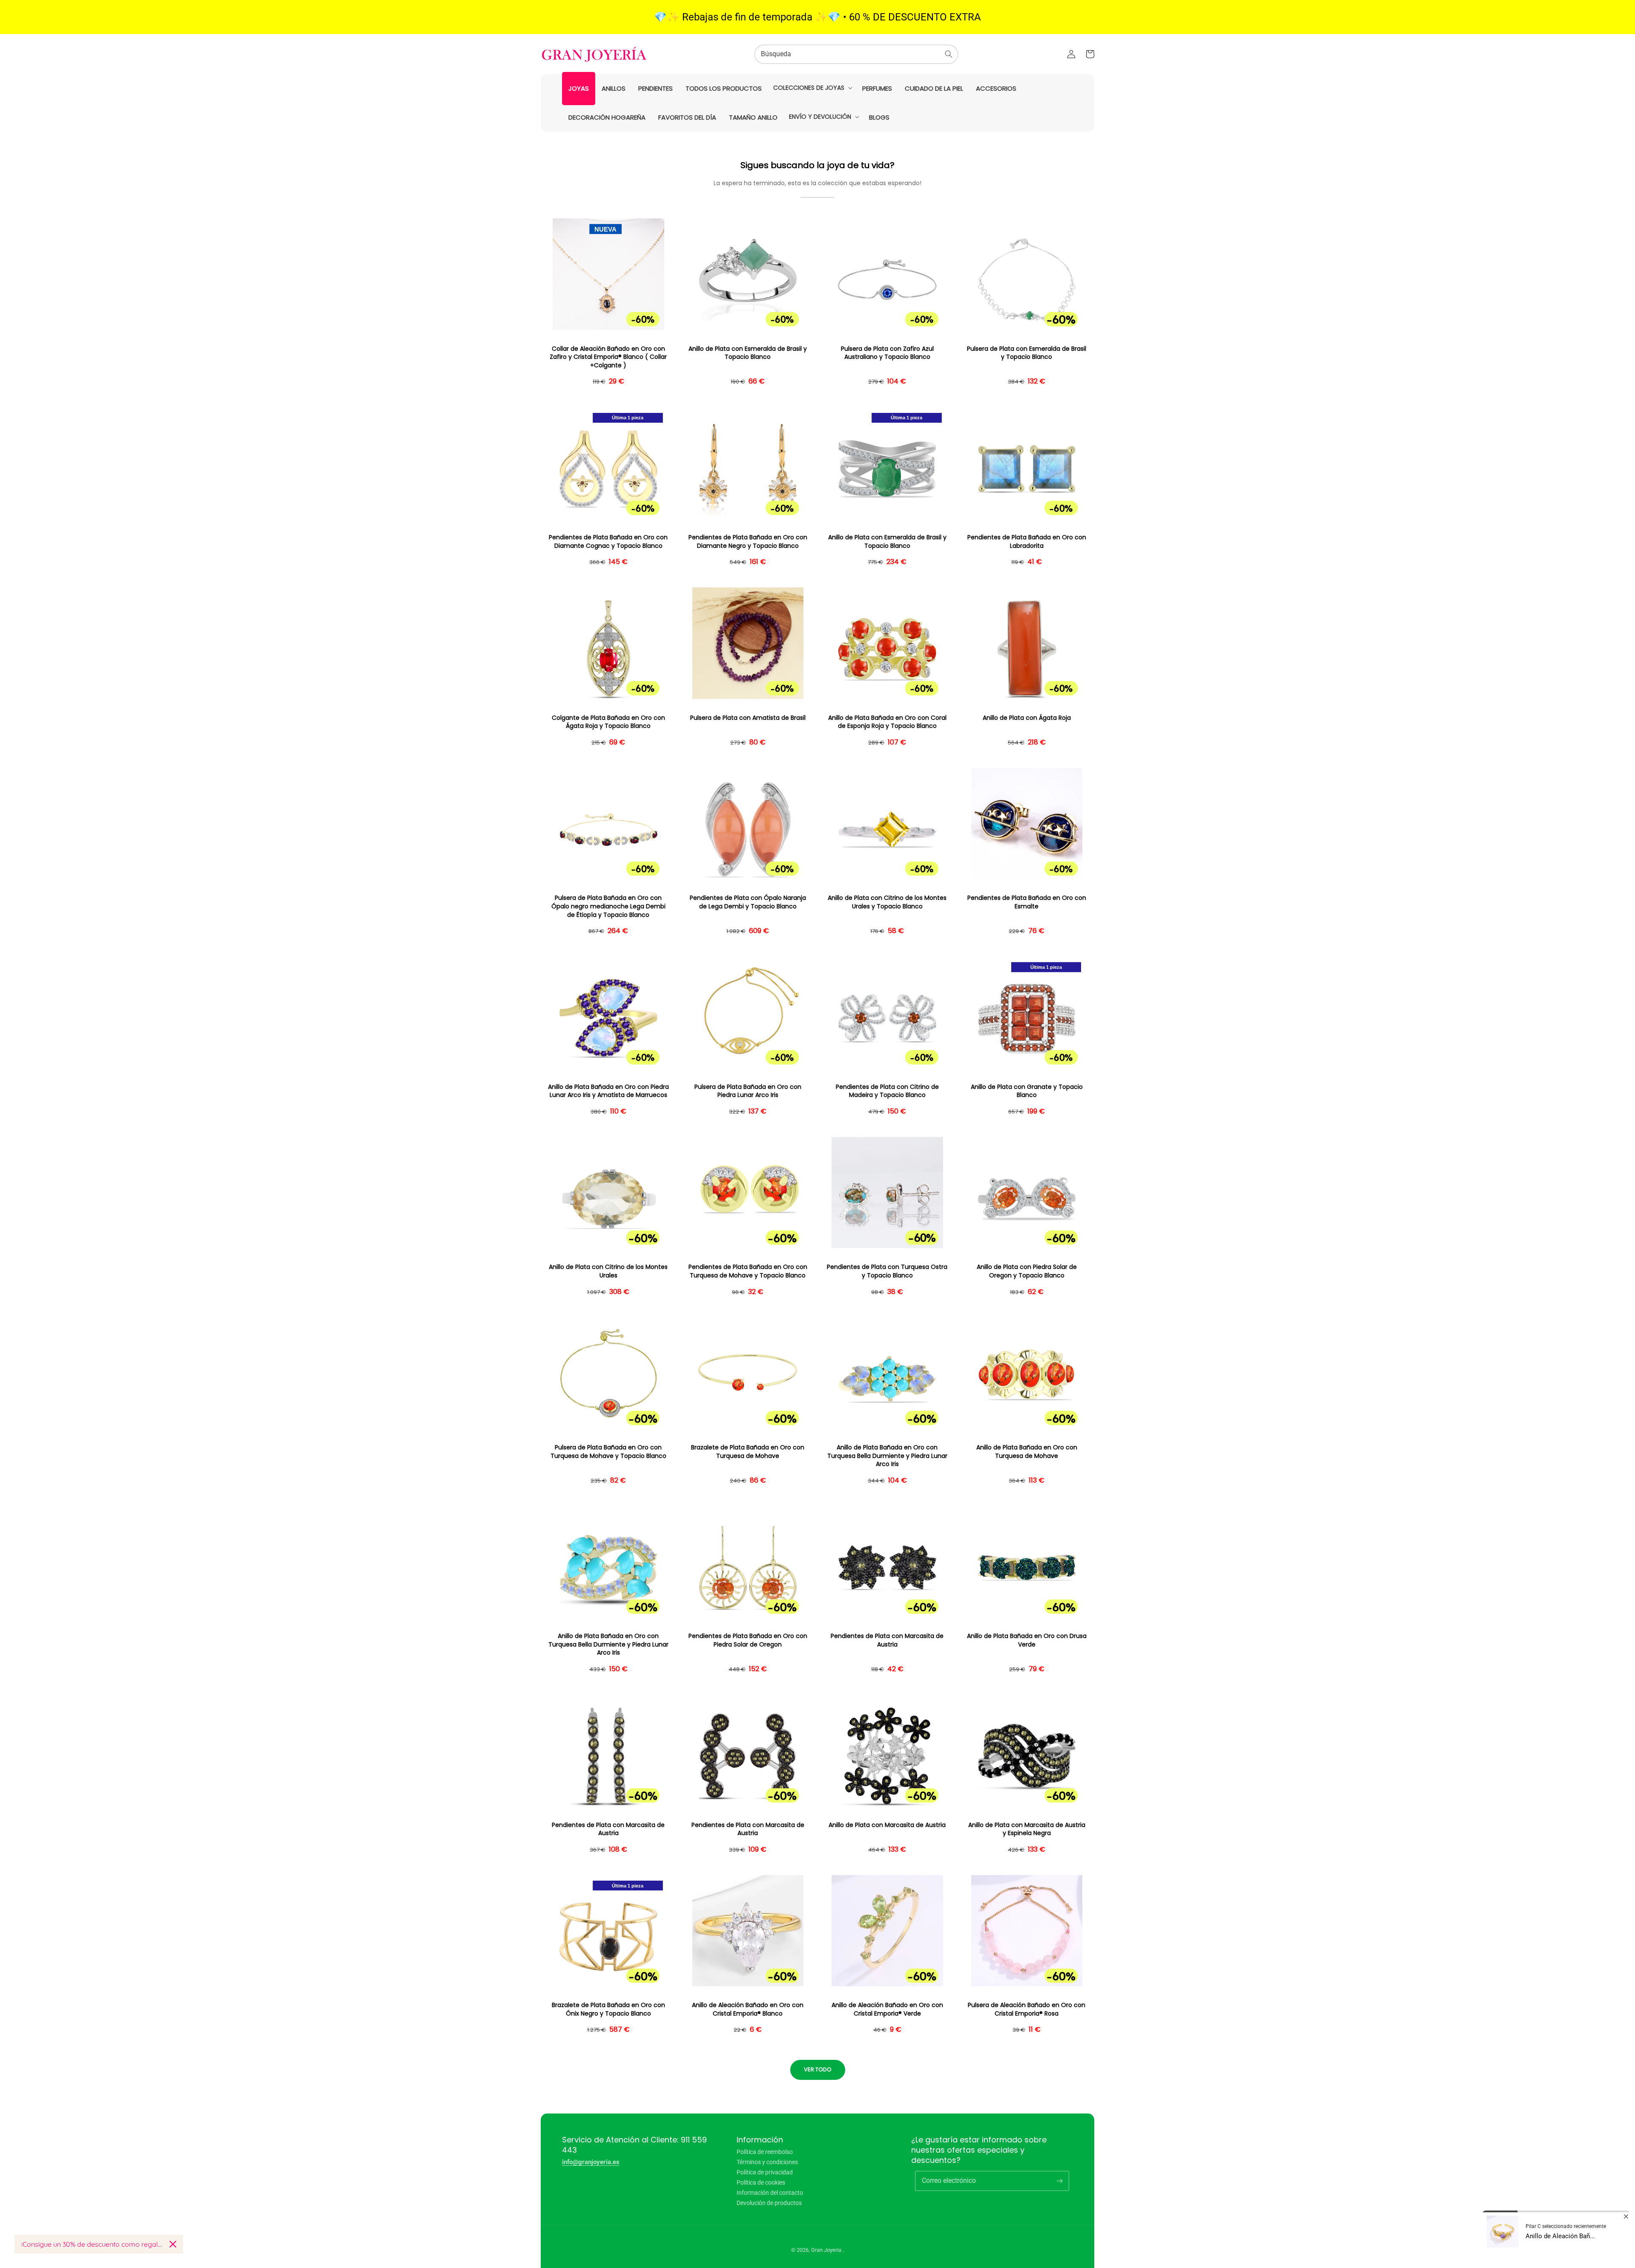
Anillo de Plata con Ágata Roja (1027, 718)
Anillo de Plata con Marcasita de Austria (887, 1825)
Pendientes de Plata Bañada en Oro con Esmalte (1027, 902)
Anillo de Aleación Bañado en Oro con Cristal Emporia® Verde (887, 2009)
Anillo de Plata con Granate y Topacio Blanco (1027, 1091)
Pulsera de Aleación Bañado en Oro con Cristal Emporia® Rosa (1027, 2009)
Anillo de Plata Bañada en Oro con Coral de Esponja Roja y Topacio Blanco (887, 722)
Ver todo (818, 2069)
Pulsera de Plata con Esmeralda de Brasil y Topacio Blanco (1027, 353)
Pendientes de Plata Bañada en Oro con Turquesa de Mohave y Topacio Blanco (748, 1271)
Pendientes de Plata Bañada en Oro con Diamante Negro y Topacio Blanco (748, 542)
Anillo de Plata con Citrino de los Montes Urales (608, 1271)
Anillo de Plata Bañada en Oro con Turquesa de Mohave (1027, 1452)
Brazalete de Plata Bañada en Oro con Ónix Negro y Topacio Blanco (608, 2009)
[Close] (173, 2244)
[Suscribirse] (1059, 2181)
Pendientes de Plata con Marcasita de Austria (887, 1640)
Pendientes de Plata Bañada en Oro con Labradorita (1027, 542)
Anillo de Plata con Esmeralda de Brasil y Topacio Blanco (748, 353)
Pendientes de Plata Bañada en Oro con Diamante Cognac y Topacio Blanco (608, 542)
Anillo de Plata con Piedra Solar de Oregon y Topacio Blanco (1027, 1271)
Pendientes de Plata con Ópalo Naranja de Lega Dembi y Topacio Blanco (748, 902)
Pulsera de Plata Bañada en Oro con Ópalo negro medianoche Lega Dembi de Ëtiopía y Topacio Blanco (608, 906)
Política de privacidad (765, 2172)
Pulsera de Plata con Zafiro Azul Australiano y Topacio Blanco (887, 353)
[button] (812, 88)
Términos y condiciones (767, 2162)
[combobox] (856, 54)
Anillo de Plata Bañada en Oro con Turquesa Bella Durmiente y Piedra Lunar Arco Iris (887, 1456)
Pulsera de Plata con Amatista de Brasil (748, 718)
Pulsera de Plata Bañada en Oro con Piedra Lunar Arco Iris (748, 1091)
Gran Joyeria (826, 2250)
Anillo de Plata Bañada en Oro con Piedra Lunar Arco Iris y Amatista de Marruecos (608, 1091)
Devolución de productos (769, 2203)
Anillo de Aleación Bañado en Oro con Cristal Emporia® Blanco (748, 2009)
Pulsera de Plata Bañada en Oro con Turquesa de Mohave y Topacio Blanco (608, 1452)
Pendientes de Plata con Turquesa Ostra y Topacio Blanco (887, 1271)
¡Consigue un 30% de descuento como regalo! (92, 2244)
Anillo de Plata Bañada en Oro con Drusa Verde (1027, 1640)
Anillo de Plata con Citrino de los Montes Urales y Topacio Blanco (887, 902)
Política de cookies (761, 2182)
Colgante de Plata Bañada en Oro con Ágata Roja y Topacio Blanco (608, 722)
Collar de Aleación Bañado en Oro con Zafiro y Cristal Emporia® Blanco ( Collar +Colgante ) (608, 357)
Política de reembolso (765, 2152)
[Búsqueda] (949, 54)
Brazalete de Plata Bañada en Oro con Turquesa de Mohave (748, 1452)
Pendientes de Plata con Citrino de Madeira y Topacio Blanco (887, 1091)
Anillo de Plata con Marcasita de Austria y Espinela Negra (1027, 1829)
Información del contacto (770, 2193)
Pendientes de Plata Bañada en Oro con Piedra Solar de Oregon (748, 1640)
